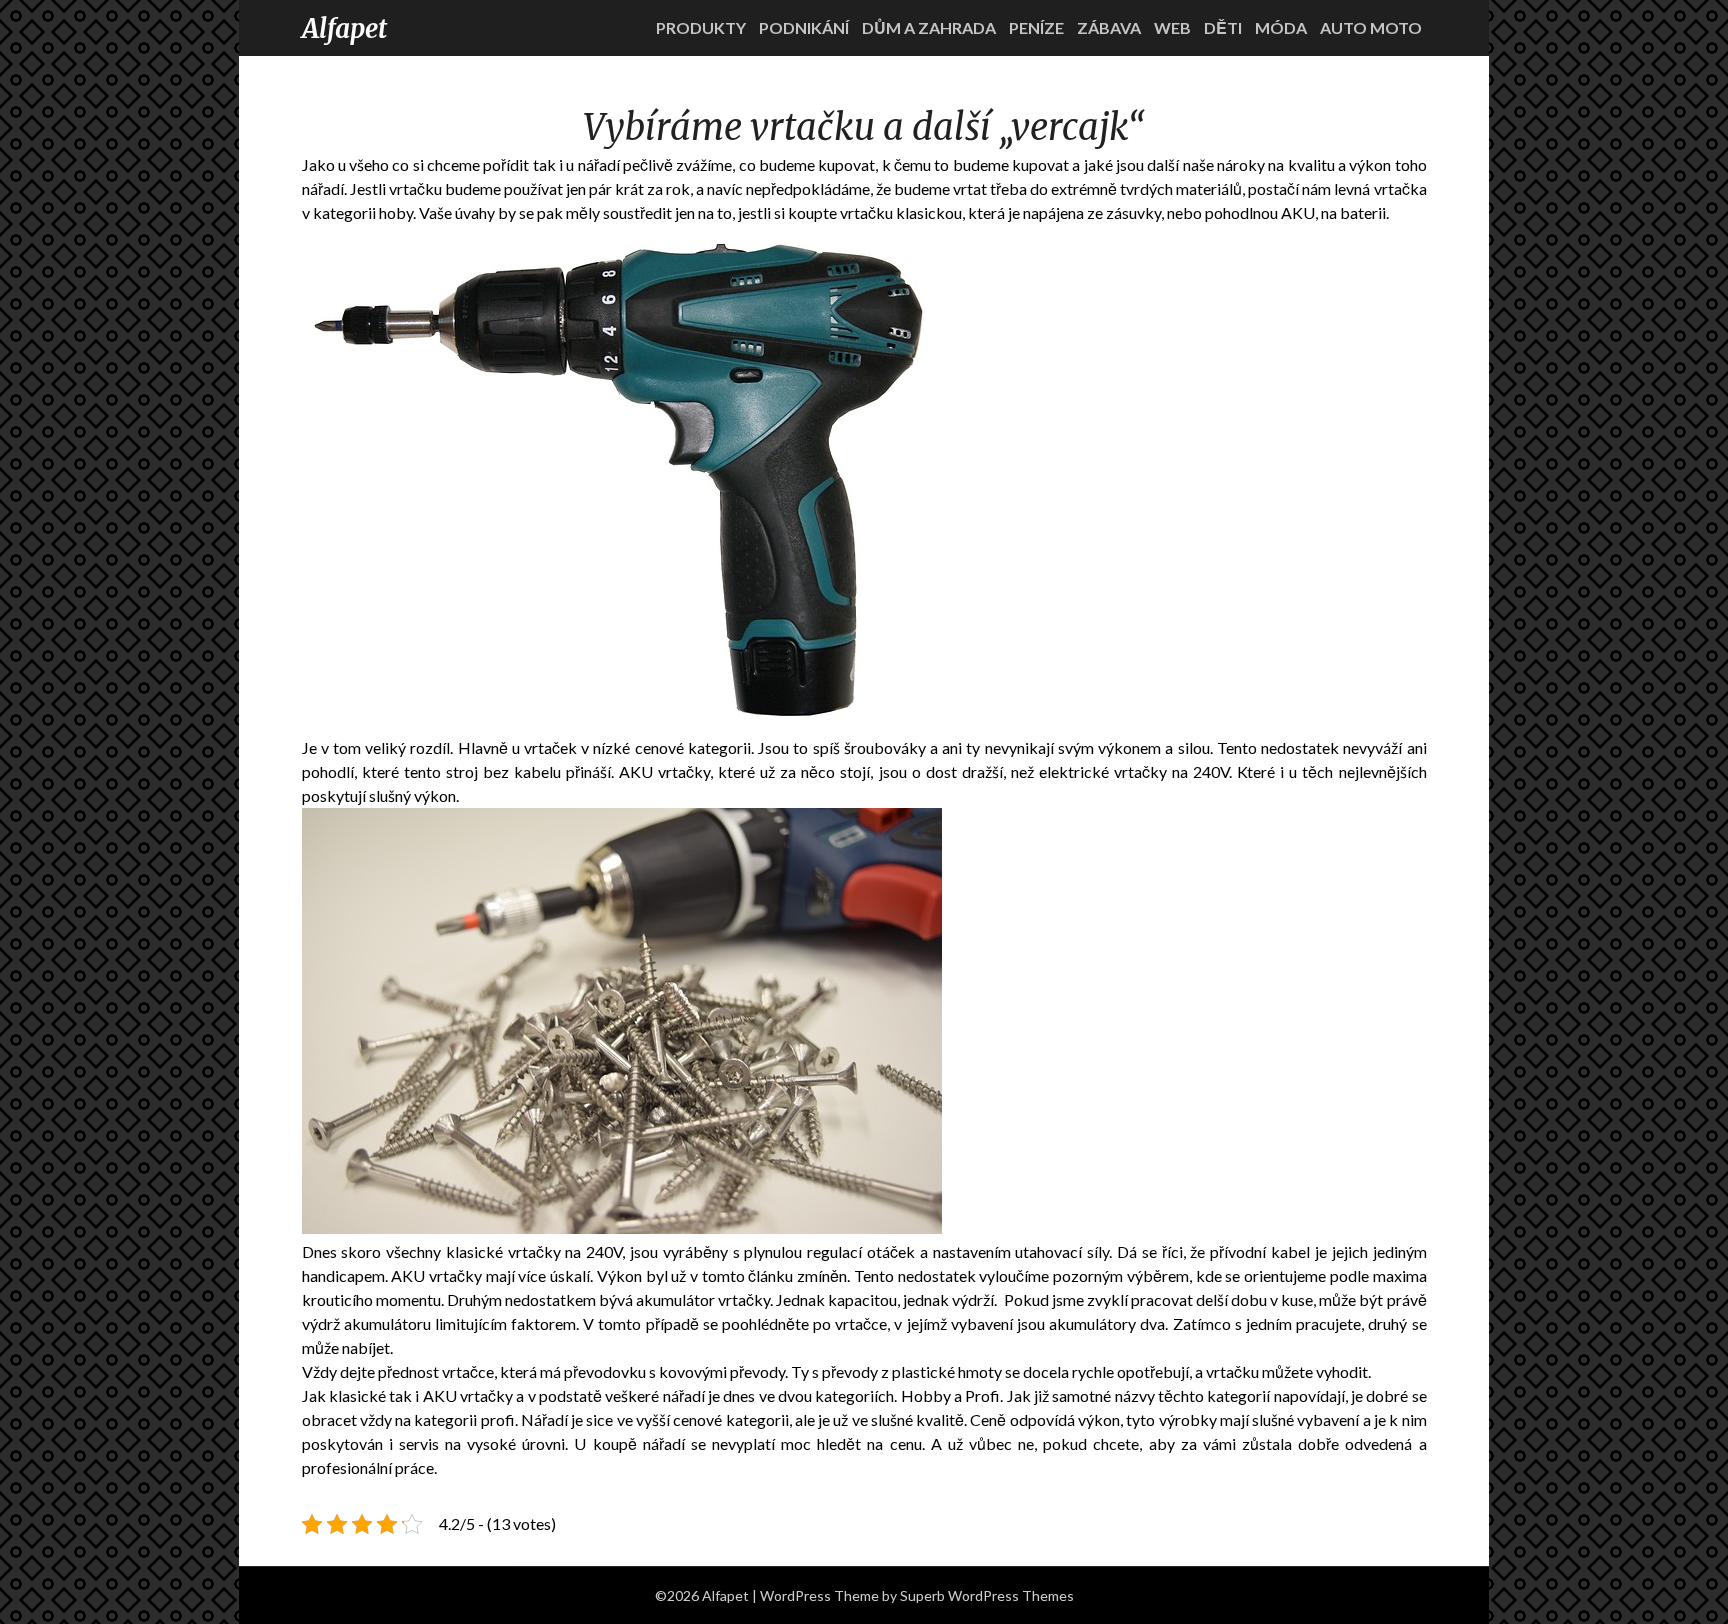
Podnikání (804, 27)
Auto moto (1371, 27)
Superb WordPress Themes (987, 1595)
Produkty (701, 27)
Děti (1223, 27)
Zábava (1109, 27)
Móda (1281, 27)
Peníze (1036, 27)
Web (1172, 27)
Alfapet (344, 28)
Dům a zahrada (929, 27)
